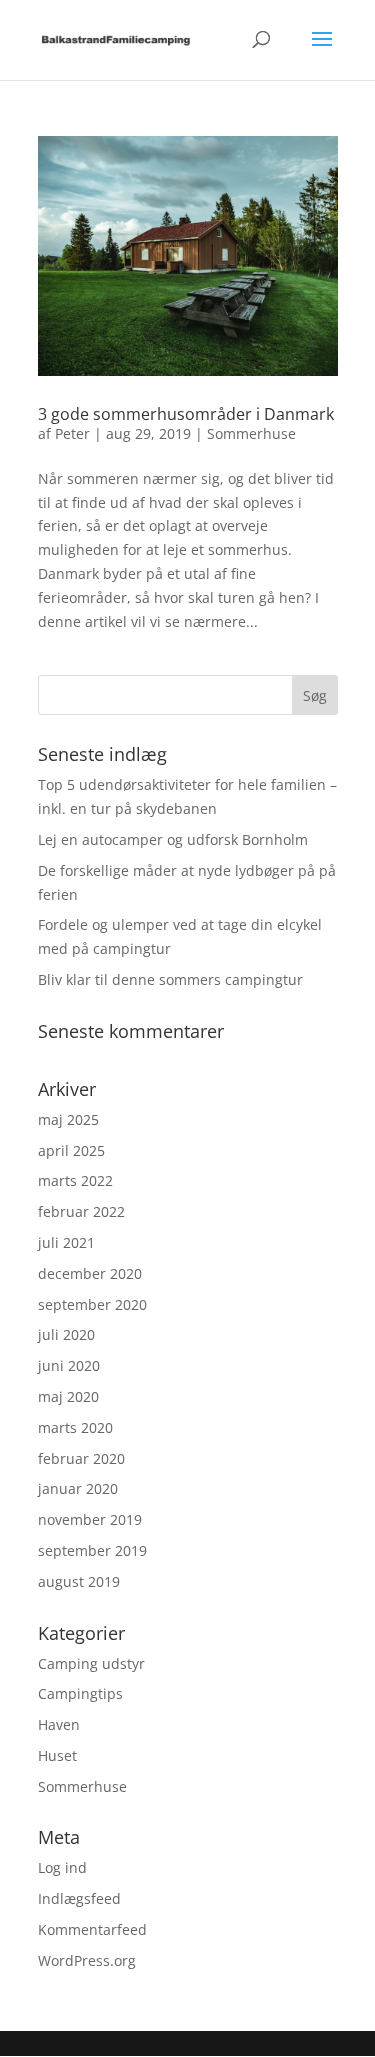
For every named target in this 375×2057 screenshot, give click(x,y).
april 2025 (71, 1150)
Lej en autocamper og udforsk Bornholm (173, 839)
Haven (59, 1724)
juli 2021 (66, 1242)
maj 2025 (68, 1119)
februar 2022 (81, 1211)
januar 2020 (78, 1488)
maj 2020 (68, 1396)
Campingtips (80, 1693)
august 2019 (79, 1581)
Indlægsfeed (79, 1898)
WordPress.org (87, 1960)
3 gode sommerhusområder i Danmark (186, 414)
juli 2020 (66, 1334)
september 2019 (92, 1550)
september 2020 (92, 1304)
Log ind (62, 1867)
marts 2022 (75, 1180)
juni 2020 (69, 1365)
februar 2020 (81, 1458)
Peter (72, 433)
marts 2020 (75, 1427)
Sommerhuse (251, 433)
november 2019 (90, 1519)
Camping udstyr (91, 1663)
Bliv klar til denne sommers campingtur (170, 979)
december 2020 (90, 1273)
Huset (57, 1755)
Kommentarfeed (92, 1929)
